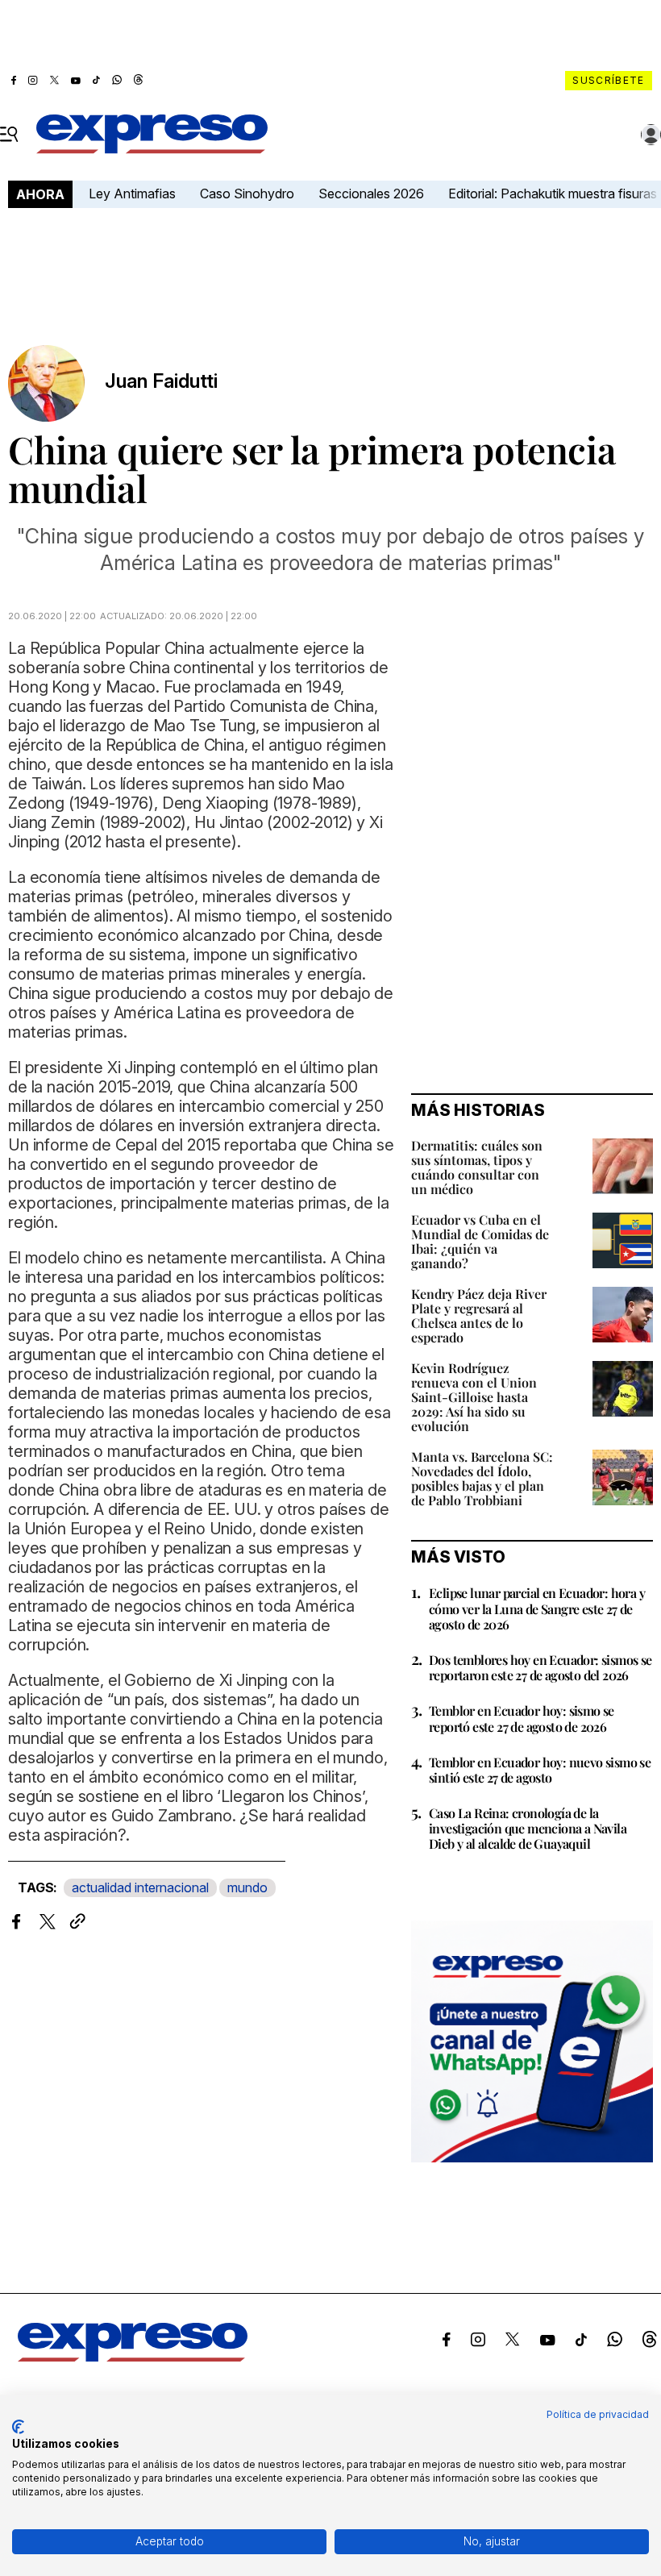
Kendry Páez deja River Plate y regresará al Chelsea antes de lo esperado (479, 1315)
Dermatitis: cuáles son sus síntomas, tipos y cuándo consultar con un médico (477, 1167)
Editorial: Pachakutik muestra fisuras (554, 194)
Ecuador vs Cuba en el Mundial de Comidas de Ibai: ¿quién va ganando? (480, 1241)
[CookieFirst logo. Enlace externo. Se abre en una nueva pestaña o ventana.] (18, 2427)
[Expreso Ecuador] (133, 2357)
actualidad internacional (140, 1887)
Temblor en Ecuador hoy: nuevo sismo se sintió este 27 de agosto (540, 1770)
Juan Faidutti (161, 381)
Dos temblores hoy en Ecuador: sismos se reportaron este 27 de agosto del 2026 (540, 1667)
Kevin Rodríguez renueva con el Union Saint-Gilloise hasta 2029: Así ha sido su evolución (474, 1397)
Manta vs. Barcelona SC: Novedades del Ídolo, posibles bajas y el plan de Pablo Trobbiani (482, 1478)
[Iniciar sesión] (651, 135)
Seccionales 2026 (371, 194)
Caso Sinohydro (247, 194)
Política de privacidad (598, 2414)
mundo (247, 1887)
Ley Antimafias (132, 194)
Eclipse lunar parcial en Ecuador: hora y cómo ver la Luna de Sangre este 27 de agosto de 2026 (537, 1608)
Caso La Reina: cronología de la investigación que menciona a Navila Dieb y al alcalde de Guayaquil (528, 1828)
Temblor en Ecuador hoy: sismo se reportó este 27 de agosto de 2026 (522, 1718)
